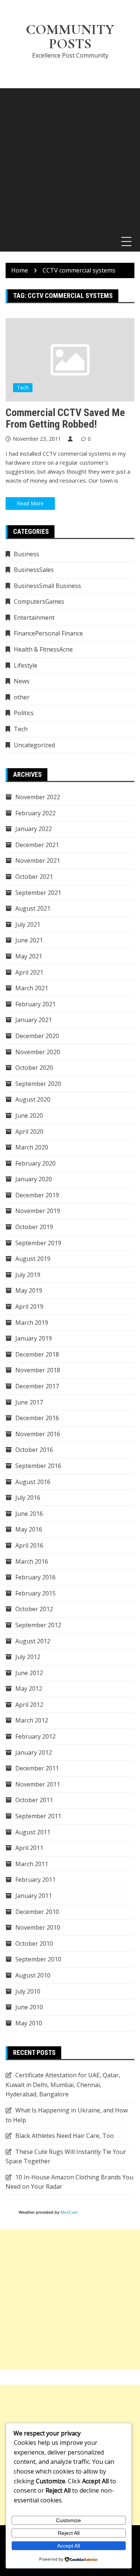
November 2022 (38, 797)
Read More (30, 503)
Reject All (69, 2533)
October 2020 (34, 1068)
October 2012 (34, 1609)
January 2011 (34, 1896)
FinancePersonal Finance (48, 633)
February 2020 (35, 1163)
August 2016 (33, 1482)
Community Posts (70, 37)
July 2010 (28, 1991)
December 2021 (37, 845)
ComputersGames (39, 601)
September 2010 (38, 1959)
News (22, 681)
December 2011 (37, 1768)
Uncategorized (34, 745)
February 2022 (35, 813)
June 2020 (29, 1115)
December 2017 (37, 1386)
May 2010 (29, 2023)
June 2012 (29, 1673)
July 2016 (28, 1498)
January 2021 (34, 1020)
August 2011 (33, 1832)
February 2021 (35, 1004)
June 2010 (29, 2007)
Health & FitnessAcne (43, 649)
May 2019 (29, 1290)
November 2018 (38, 1370)
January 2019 (34, 1338)
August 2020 (33, 1099)
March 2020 (32, 1147)
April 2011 (29, 1848)
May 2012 (29, 1689)
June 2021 (29, 940)
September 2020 (38, 1084)
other (22, 697)
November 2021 (38, 861)
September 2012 (38, 1625)
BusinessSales (34, 570)
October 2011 (34, 1800)
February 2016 (35, 1577)
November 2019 (38, 1211)
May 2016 (29, 1529)
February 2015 (35, 1593)
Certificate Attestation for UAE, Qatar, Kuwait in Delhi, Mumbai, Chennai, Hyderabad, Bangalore (63, 2085)
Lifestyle (26, 665)
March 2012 (32, 1720)
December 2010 (37, 1912)
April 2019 (29, 1307)
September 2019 (38, 1243)
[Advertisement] (70, 158)
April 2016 (29, 1545)
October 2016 (34, 1450)
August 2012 (33, 1641)
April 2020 (29, 1132)
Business (27, 554)
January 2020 (34, 1179)
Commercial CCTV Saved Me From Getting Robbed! (65, 418)
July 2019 (28, 1275)
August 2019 (33, 1259)
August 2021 (33, 908)
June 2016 (29, 1514)
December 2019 (37, 1195)
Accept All (69, 2546)
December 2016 (37, 1418)
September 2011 (38, 1816)
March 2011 (32, 1864)
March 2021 (32, 988)
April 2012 (29, 1705)
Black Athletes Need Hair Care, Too (65, 2136)
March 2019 (32, 1323)
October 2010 (34, 1943)
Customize (69, 2520)
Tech (23, 387)
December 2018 (37, 1354)
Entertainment (34, 618)
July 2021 (28, 924)
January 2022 (34, 829)
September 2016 (38, 1466)
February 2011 (35, 1880)
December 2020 (37, 1036)
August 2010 (33, 1975)
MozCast (69, 2212)
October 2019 (34, 1227)
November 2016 (38, 1434)
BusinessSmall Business (47, 586)
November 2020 (38, 1052)
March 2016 (32, 1561)
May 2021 (29, 956)
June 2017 (29, 1402)
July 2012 (28, 1657)
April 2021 (29, 972)
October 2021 (34, 877)
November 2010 (38, 1927)
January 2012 (34, 1752)
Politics (24, 713)
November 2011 (38, 1784)
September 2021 (38, 893)
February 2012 (35, 1736)
